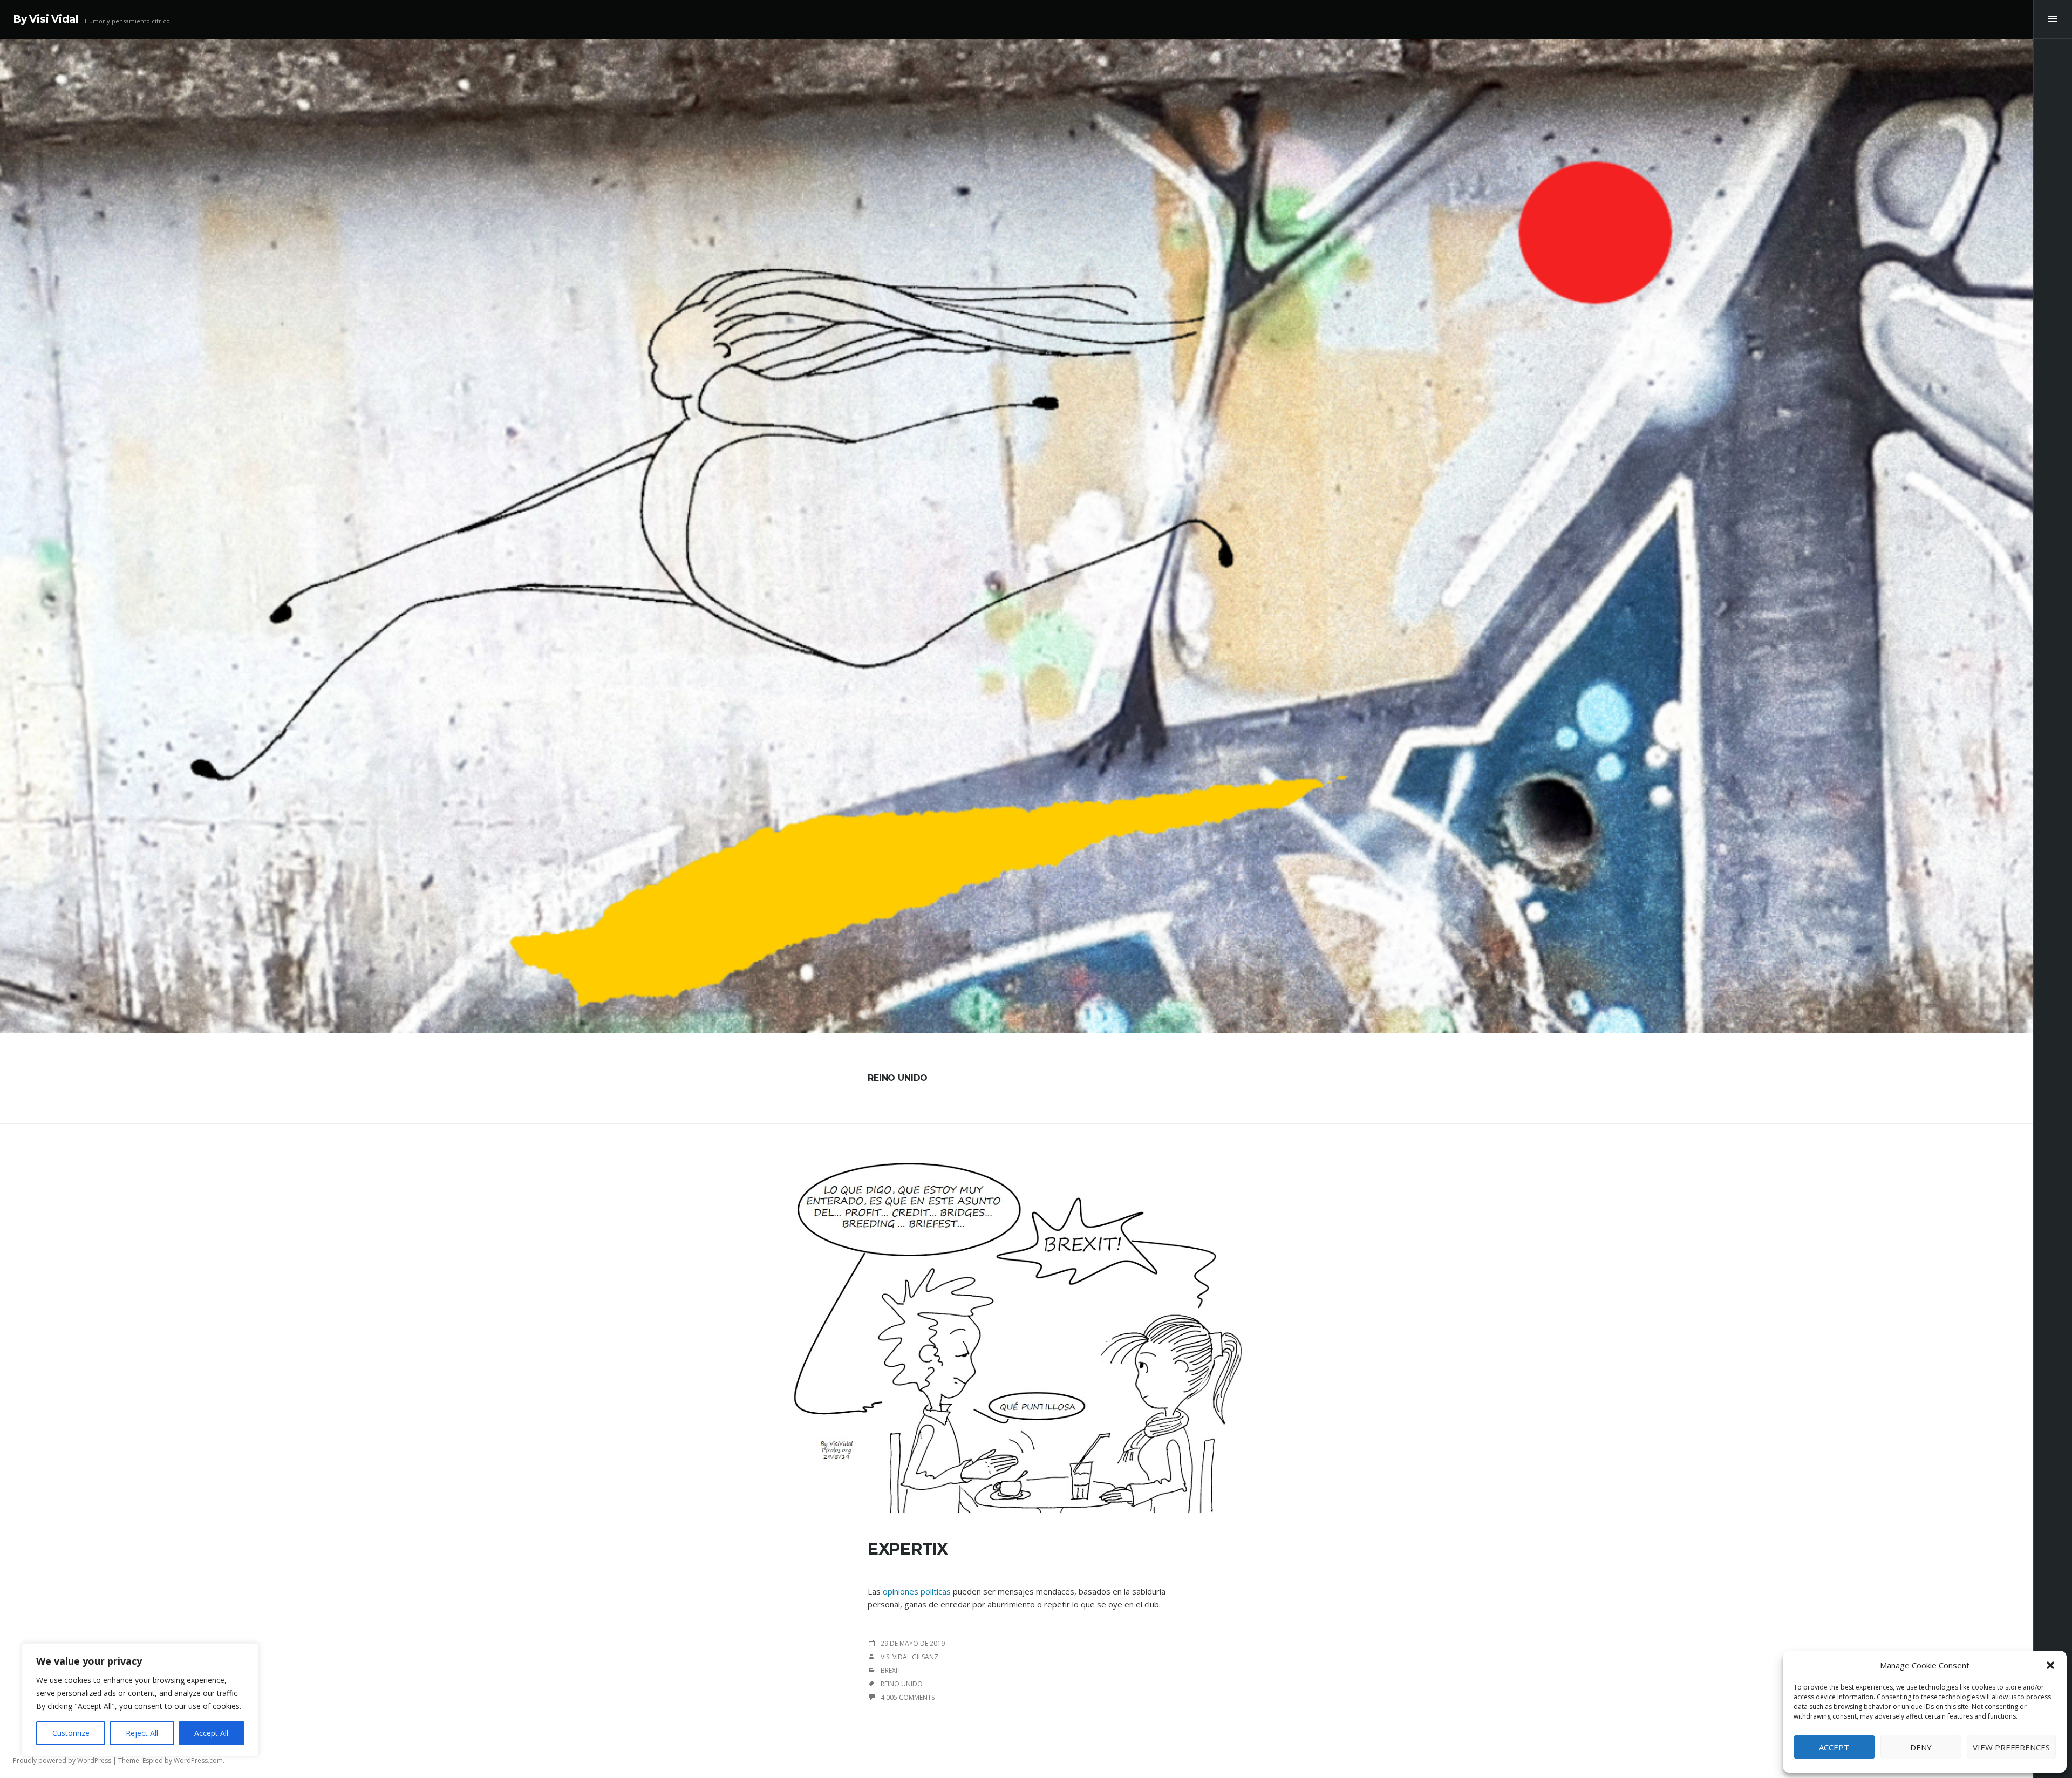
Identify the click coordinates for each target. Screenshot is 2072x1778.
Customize (71, 1733)
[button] (2050, 1665)
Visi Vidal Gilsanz (909, 1657)
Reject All (142, 1733)
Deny (1921, 1747)
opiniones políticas (917, 1591)
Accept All (211, 1733)
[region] (140, 1700)
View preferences (2011, 1747)
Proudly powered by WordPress (62, 1760)
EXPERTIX (908, 1549)
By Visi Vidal (46, 19)
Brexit (891, 1670)
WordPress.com (198, 1760)
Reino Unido (902, 1684)
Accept (1834, 1747)
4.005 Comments (908, 1697)
